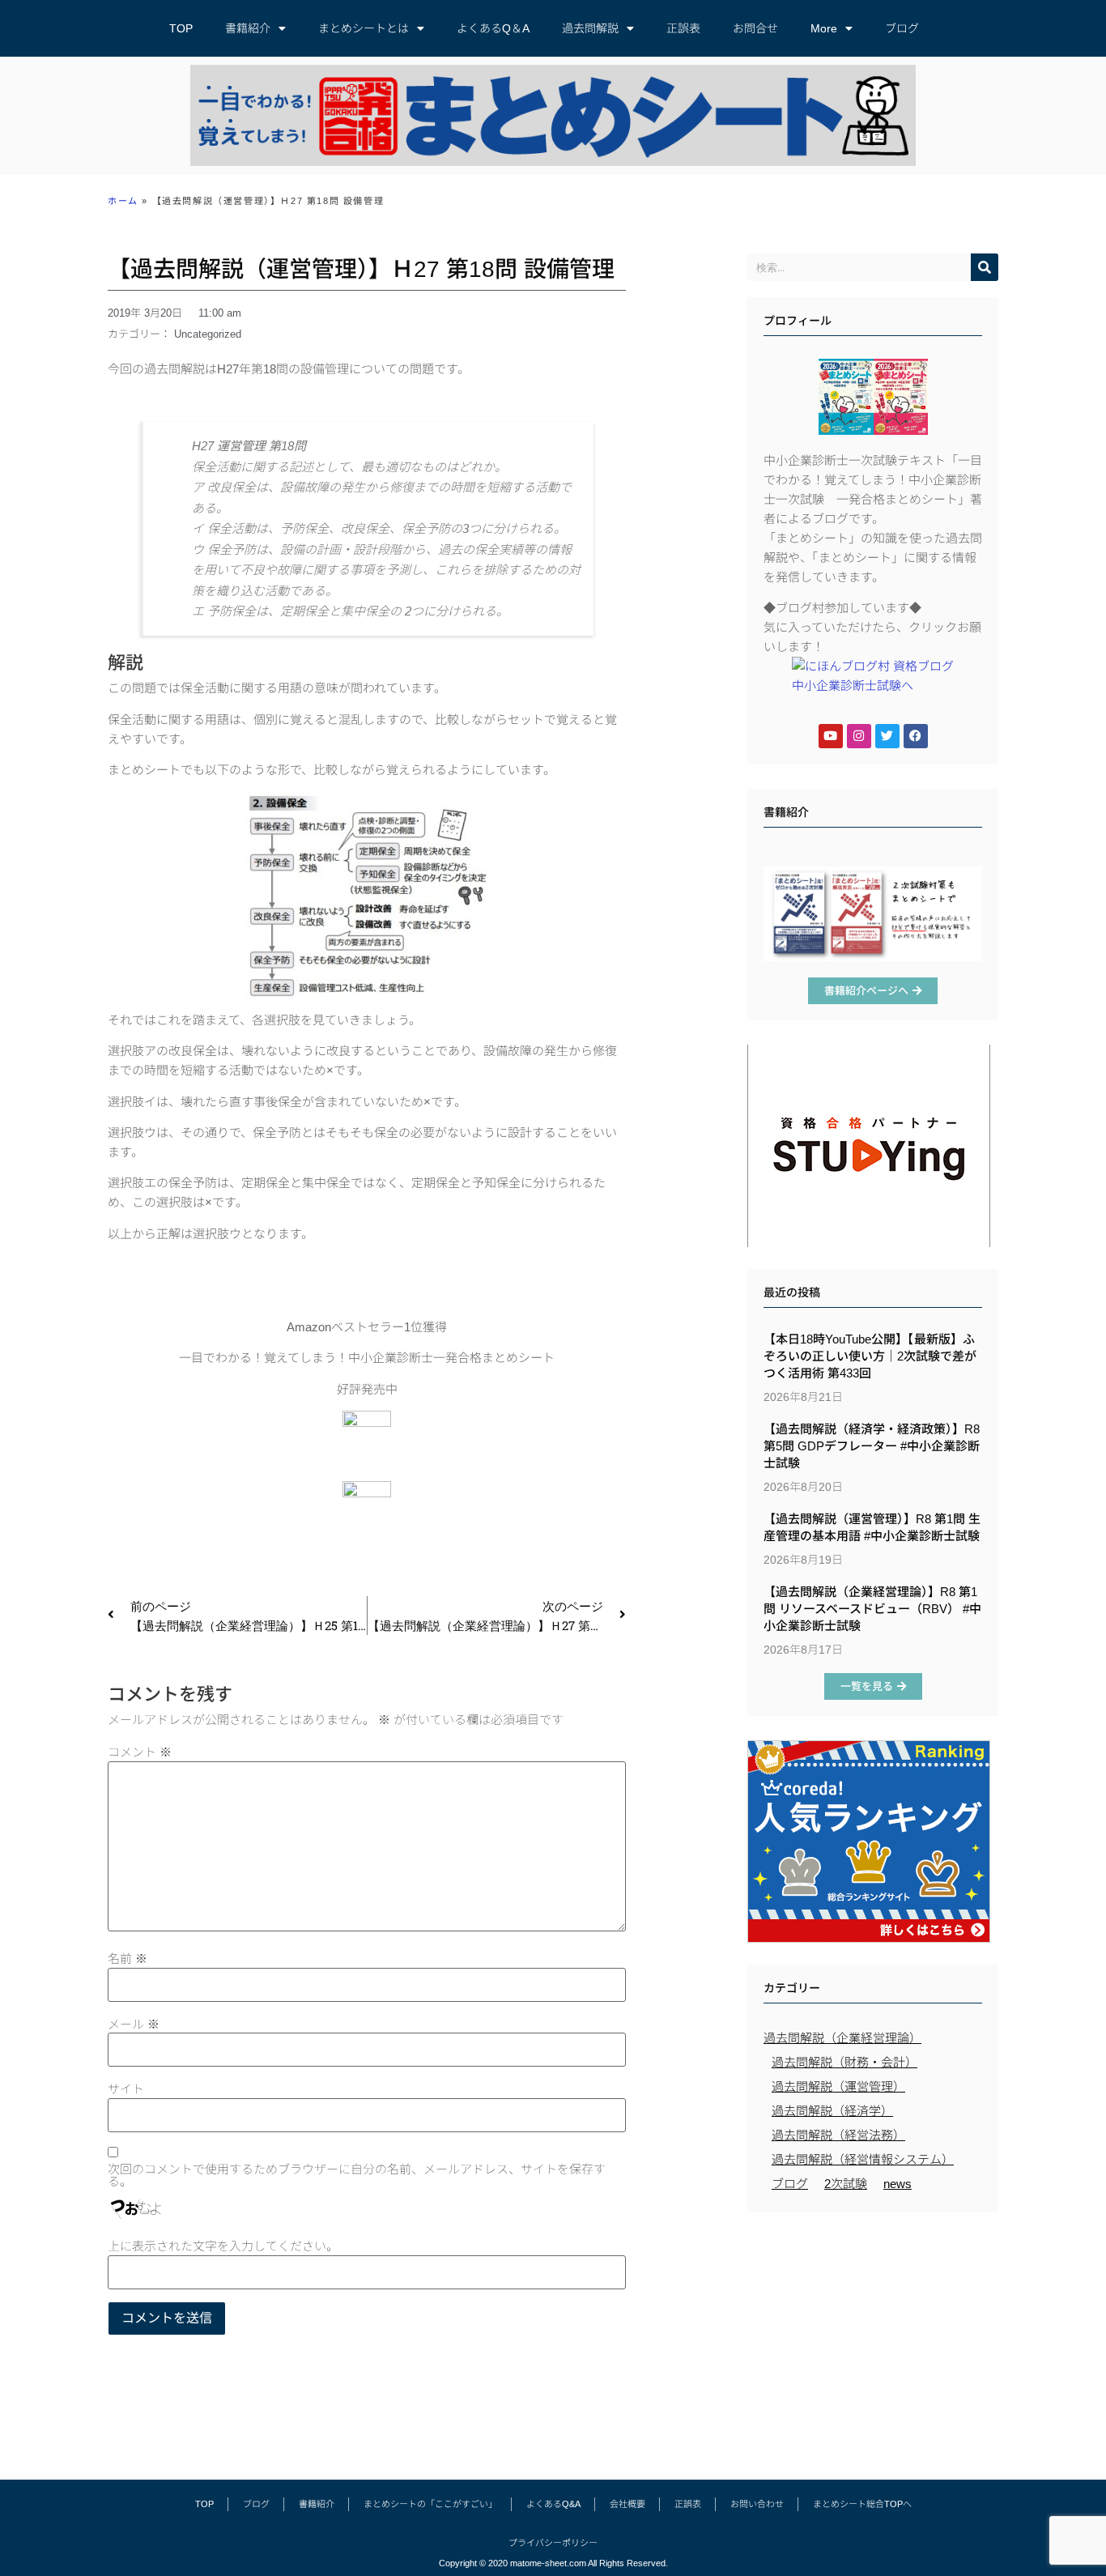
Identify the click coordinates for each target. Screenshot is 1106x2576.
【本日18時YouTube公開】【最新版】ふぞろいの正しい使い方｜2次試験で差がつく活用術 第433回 (870, 1356)
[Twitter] (887, 736)
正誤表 (683, 28)
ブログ (902, 28)
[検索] (985, 267)
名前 (128, 1959)
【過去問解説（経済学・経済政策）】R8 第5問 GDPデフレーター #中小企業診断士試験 (872, 1446)
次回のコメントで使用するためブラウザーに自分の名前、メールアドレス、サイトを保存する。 (357, 2175)
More (824, 28)
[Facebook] (916, 736)
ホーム (123, 201)
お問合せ (755, 28)
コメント (140, 1752)
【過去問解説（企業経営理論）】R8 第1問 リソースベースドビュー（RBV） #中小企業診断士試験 (872, 1609)
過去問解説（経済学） (832, 2111)
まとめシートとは (364, 28)
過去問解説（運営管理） (838, 2086)
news (898, 2184)
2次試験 (846, 2184)
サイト (126, 2089)
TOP (181, 28)
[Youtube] (831, 736)
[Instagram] (859, 736)
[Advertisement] (873, 2338)
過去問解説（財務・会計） (844, 2062)
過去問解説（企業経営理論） (842, 2038)
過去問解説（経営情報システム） (863, 2159)
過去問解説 (590, 28)
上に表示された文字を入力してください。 (223, 2246)
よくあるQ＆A (493, 28)
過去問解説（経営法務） (838, 2135)
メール (134, 2024)
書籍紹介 (248, 28)
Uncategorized (208, 334)
